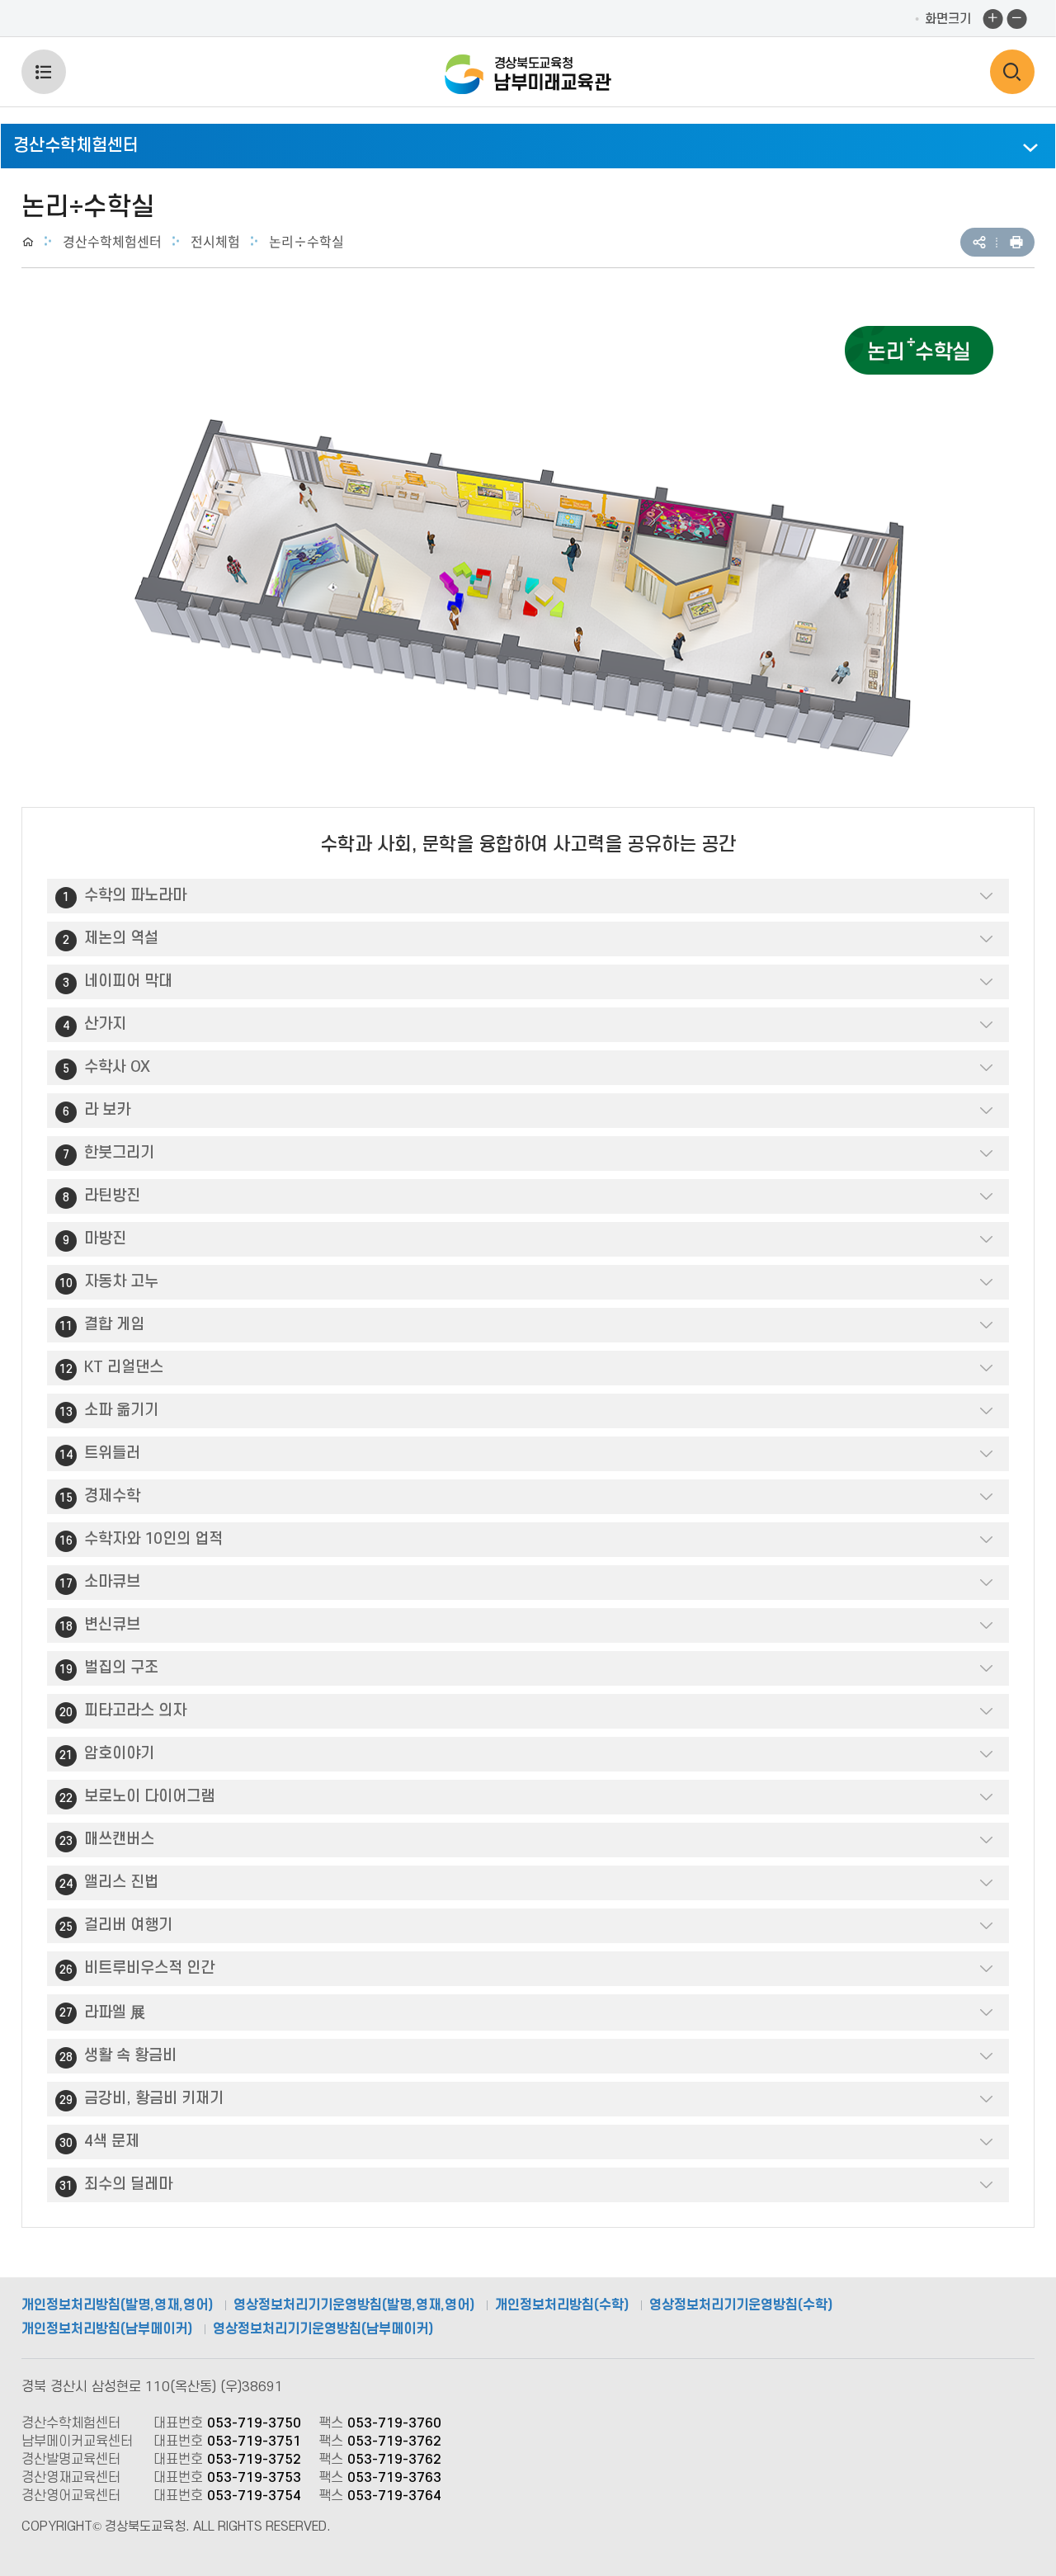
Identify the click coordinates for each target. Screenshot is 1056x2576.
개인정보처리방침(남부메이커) (107, 2329)
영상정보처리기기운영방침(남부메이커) (323, 2329)
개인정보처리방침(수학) (562, 2305)
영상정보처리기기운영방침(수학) (741, 2305)
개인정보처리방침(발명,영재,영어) (117, 2305)
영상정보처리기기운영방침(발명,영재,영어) (354, 2305)
